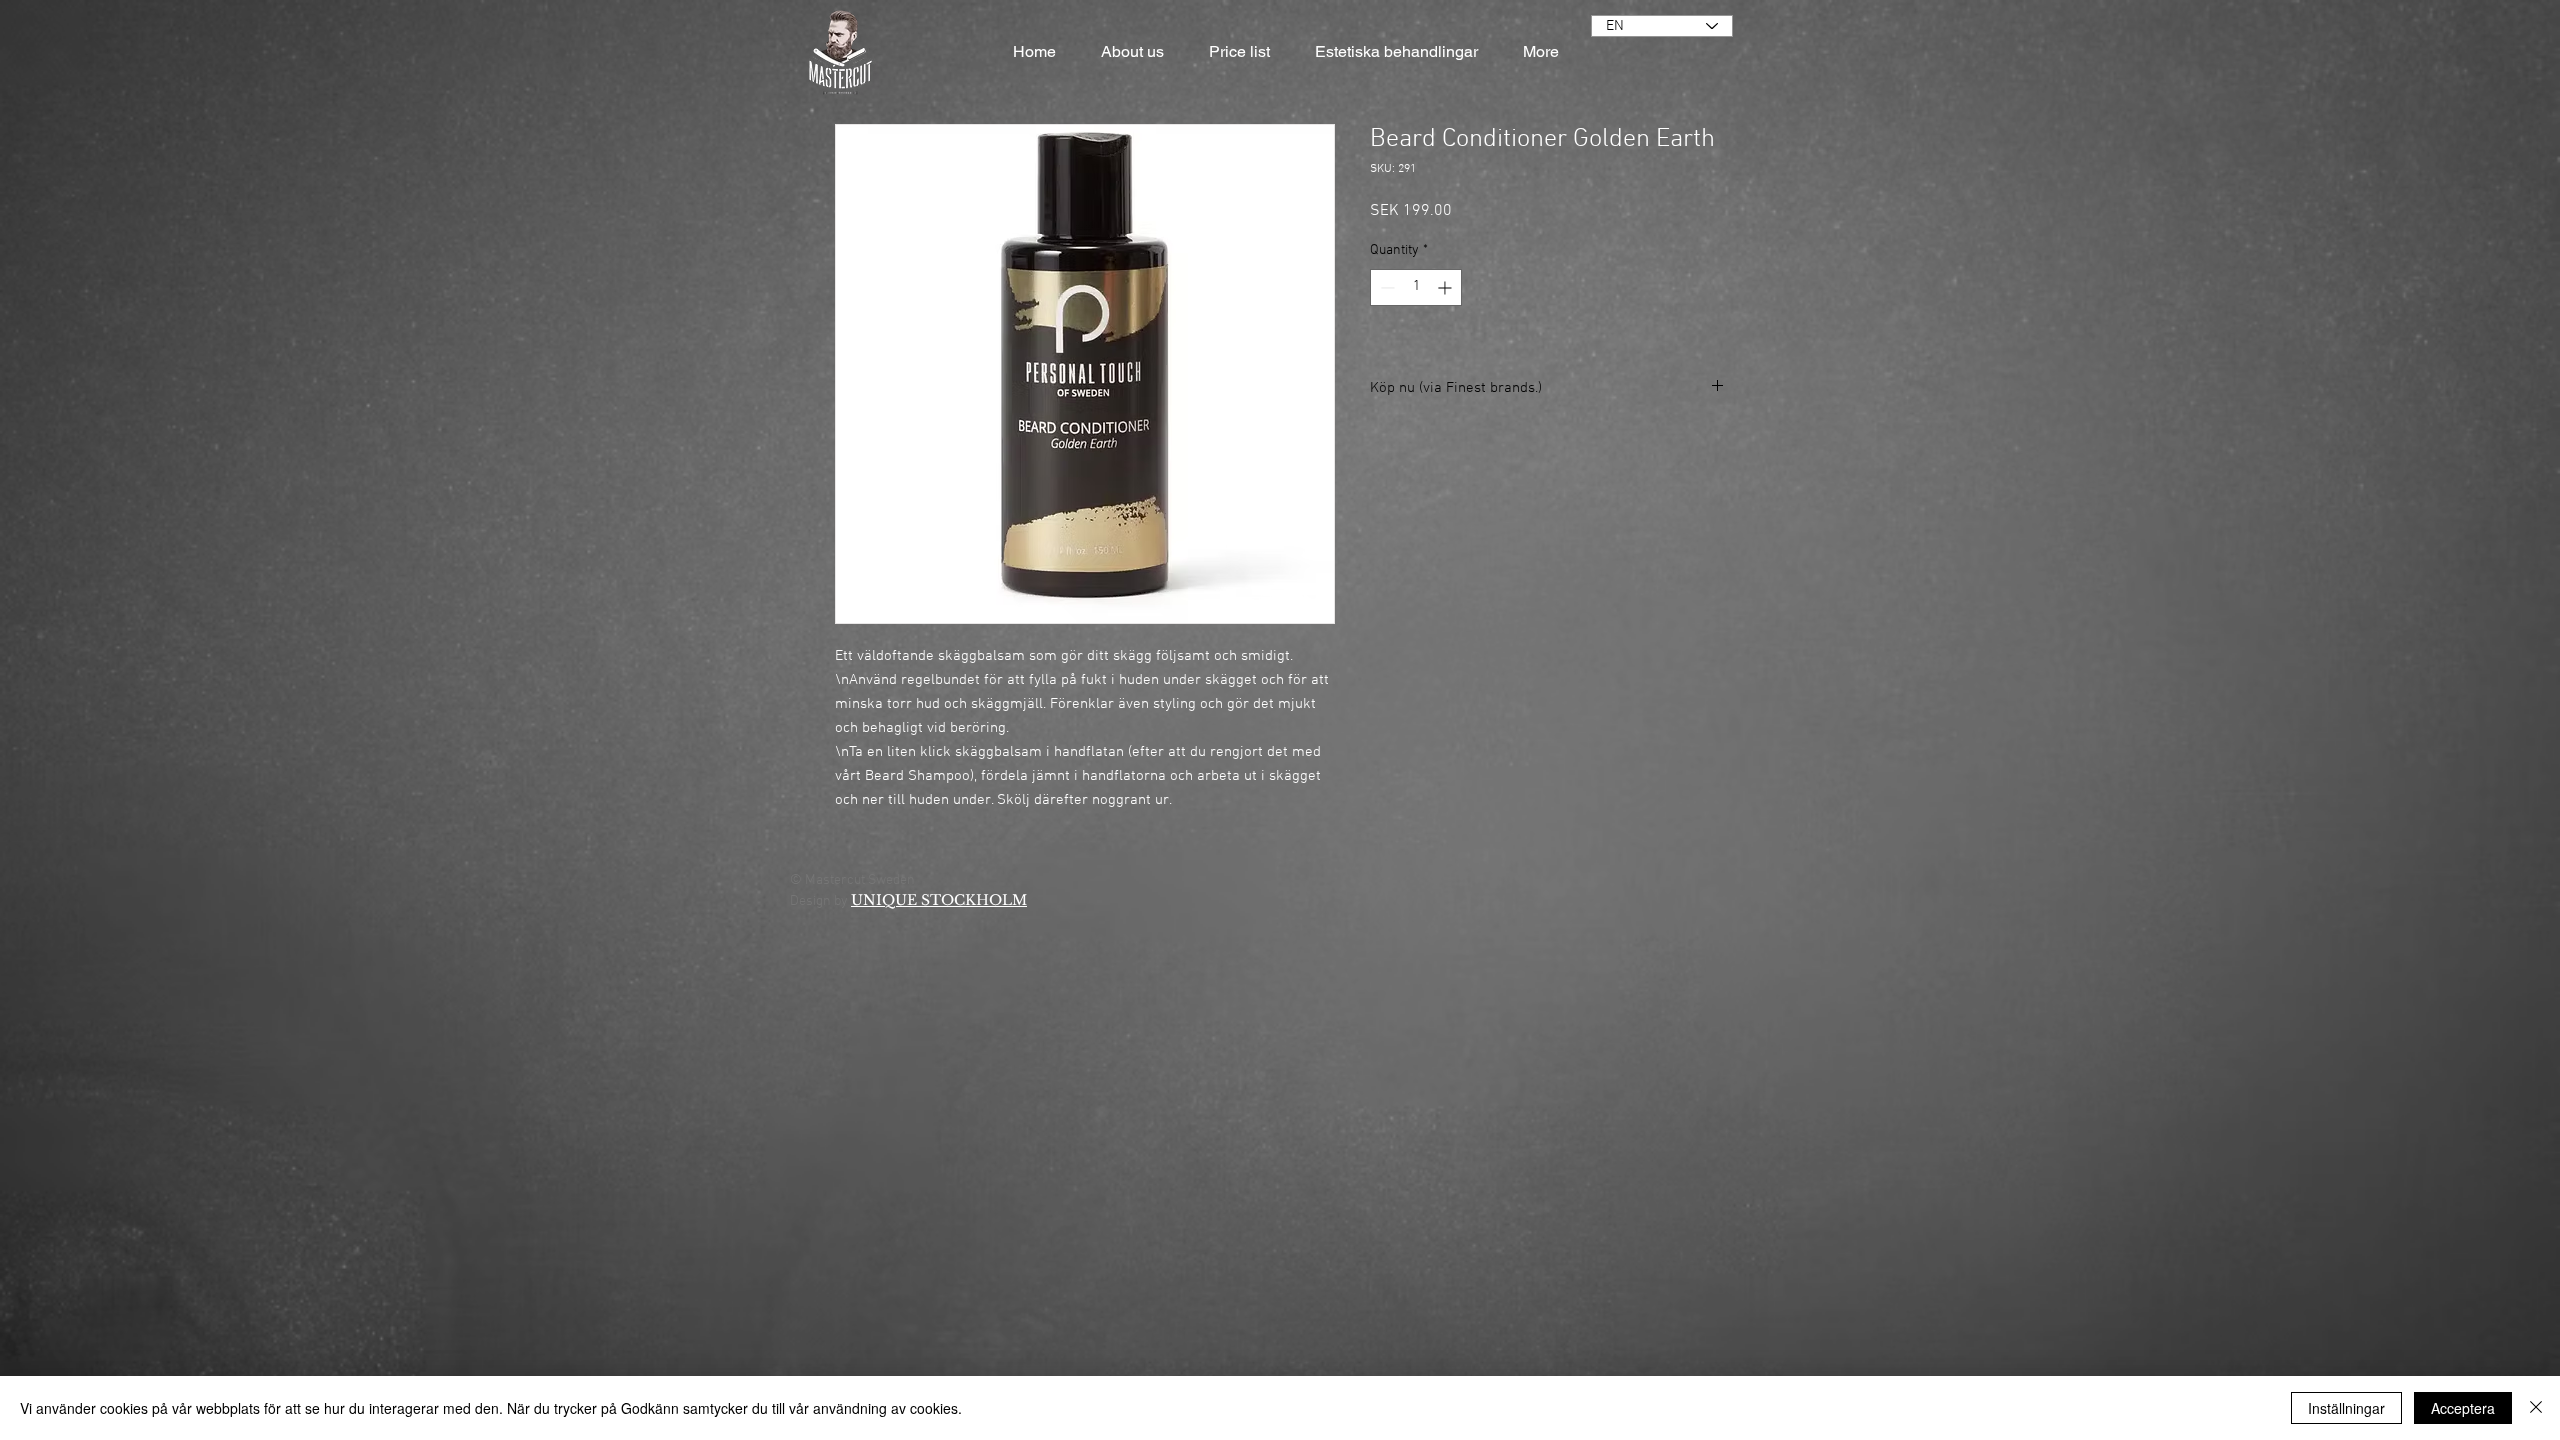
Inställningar (2346, 1408)
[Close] (2536, 1408)
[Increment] (1446, 287)
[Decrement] (1385, 287)
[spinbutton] (1416, 287)
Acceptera (2463, 1408)
